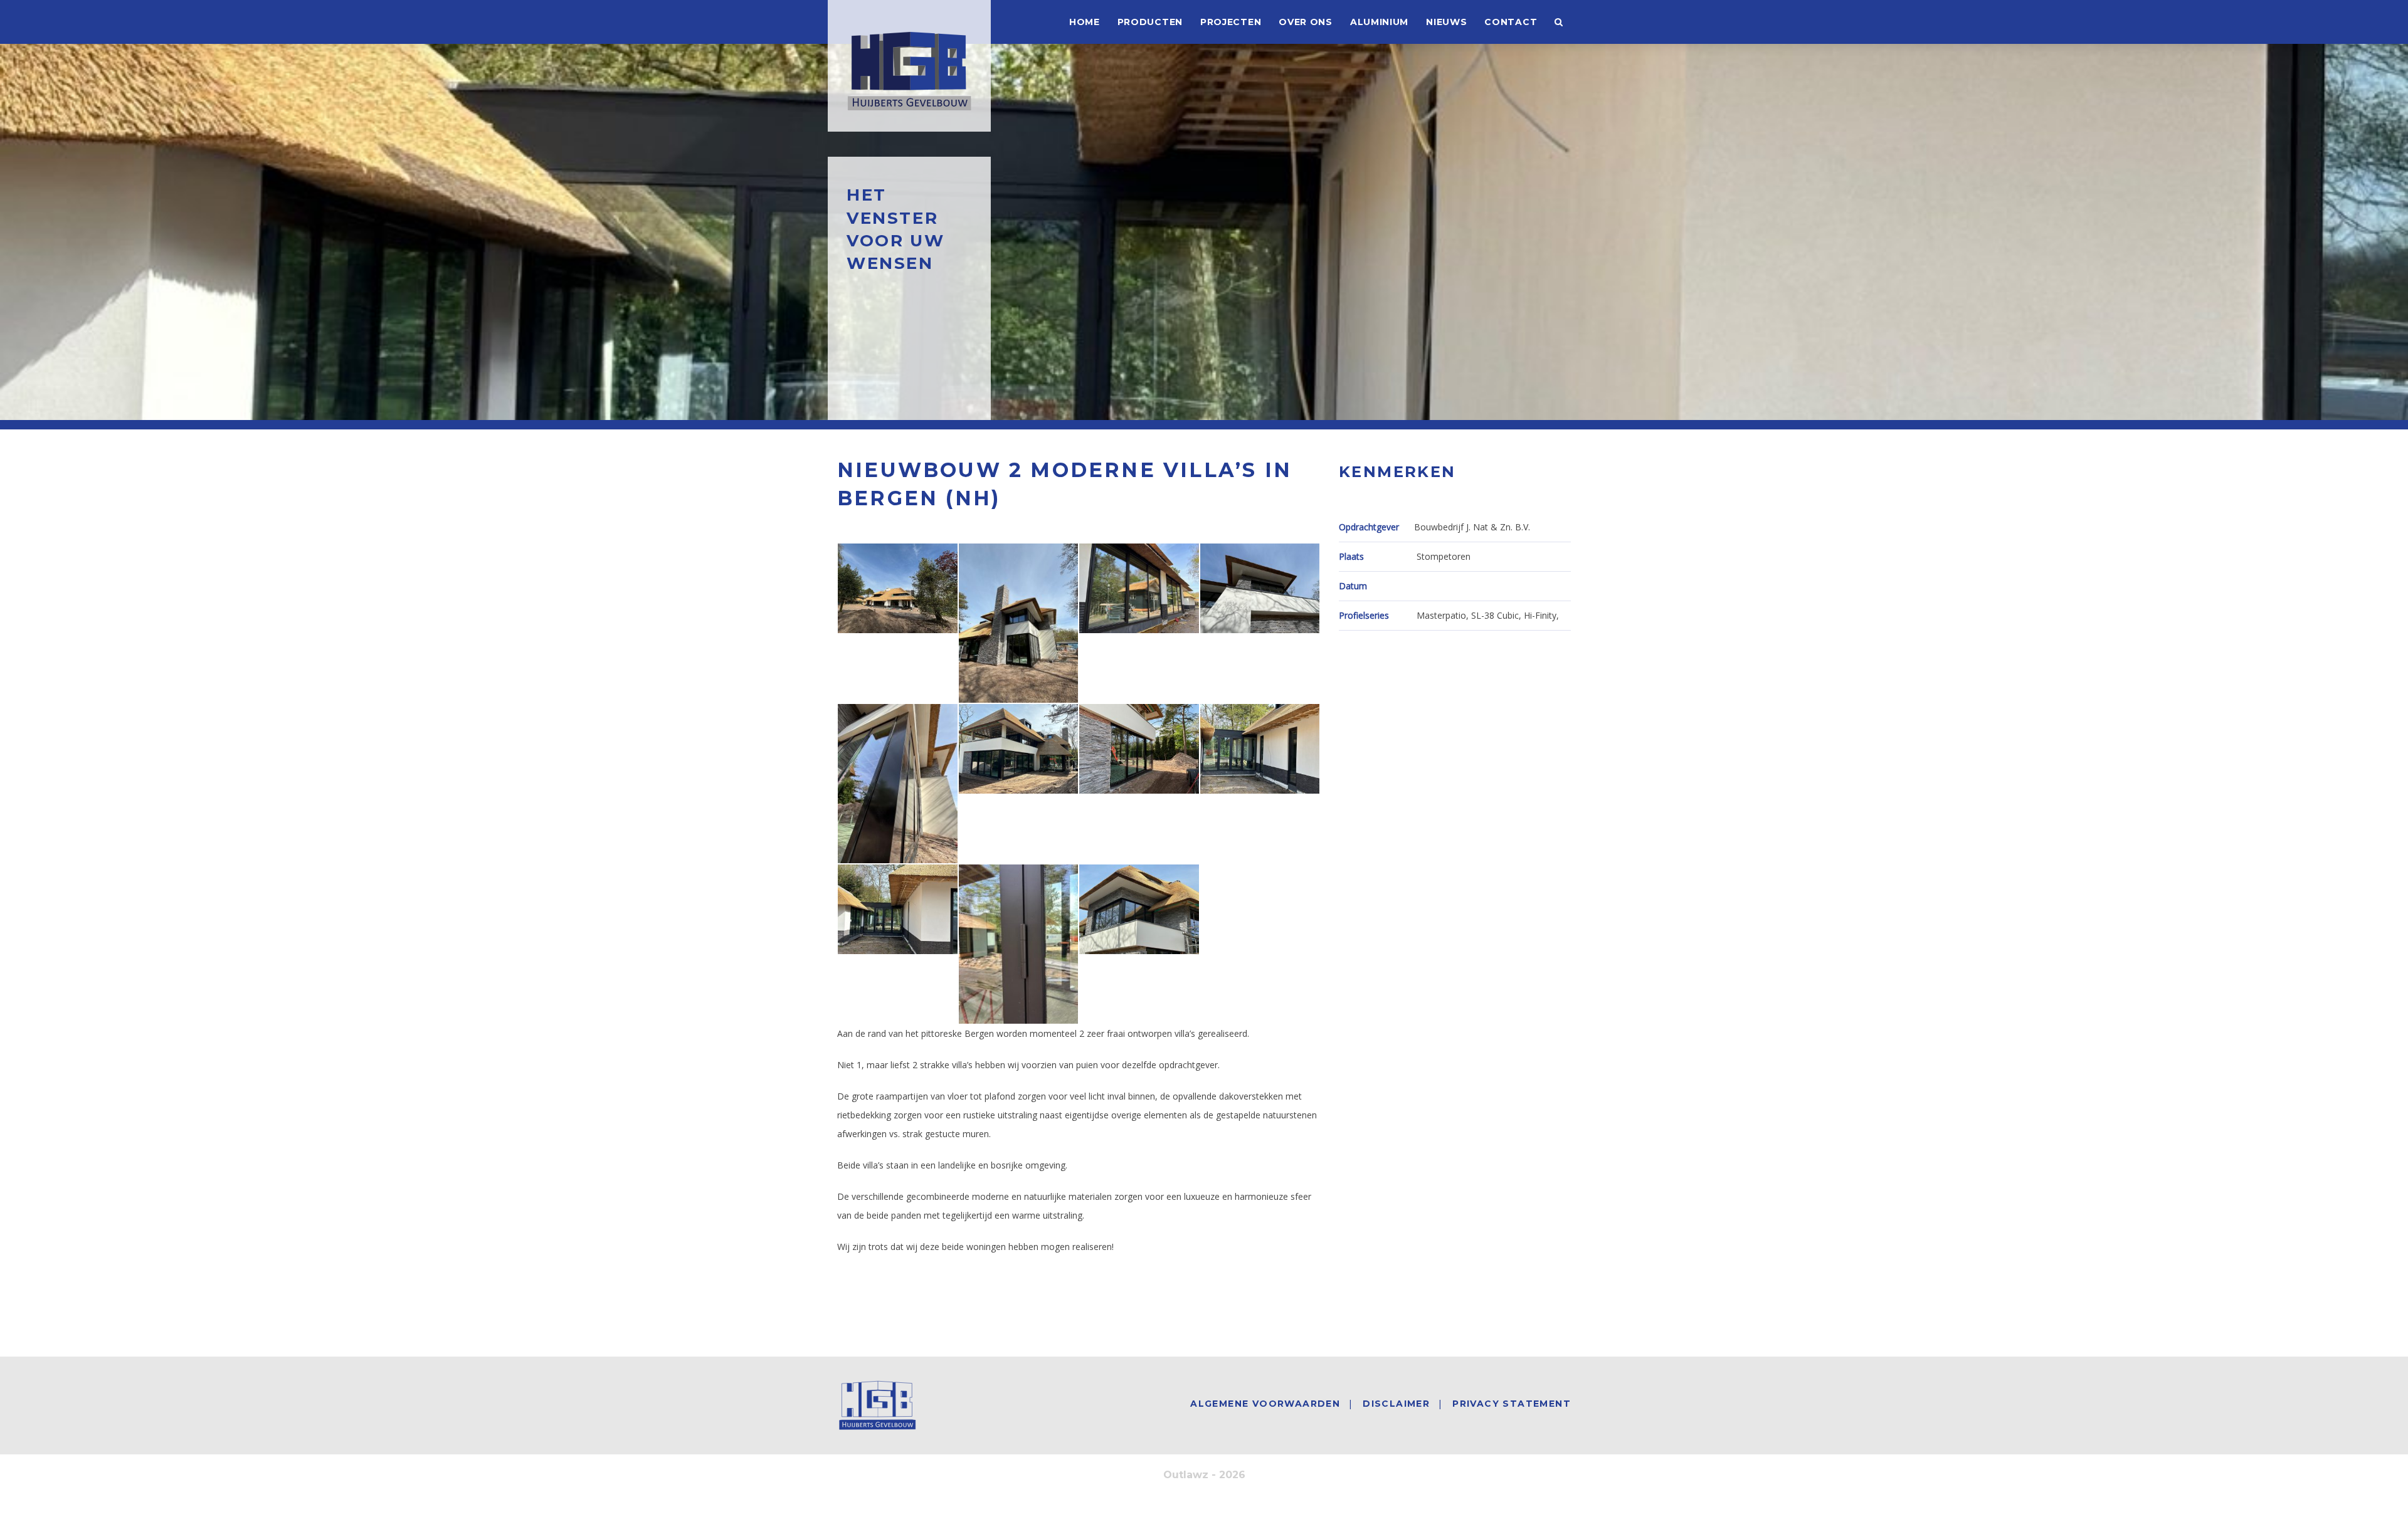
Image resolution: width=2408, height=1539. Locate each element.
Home (1085, 22)
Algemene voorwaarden (1265, 1404)
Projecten (1231, 22)
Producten (1150, 22)
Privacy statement (1512, 1404)
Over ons (1306, 22)
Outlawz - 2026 (1204, 1475)
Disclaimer (1396, 1404)
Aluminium (1379, 22)
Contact (1511, 22)
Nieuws (1446, 22)
